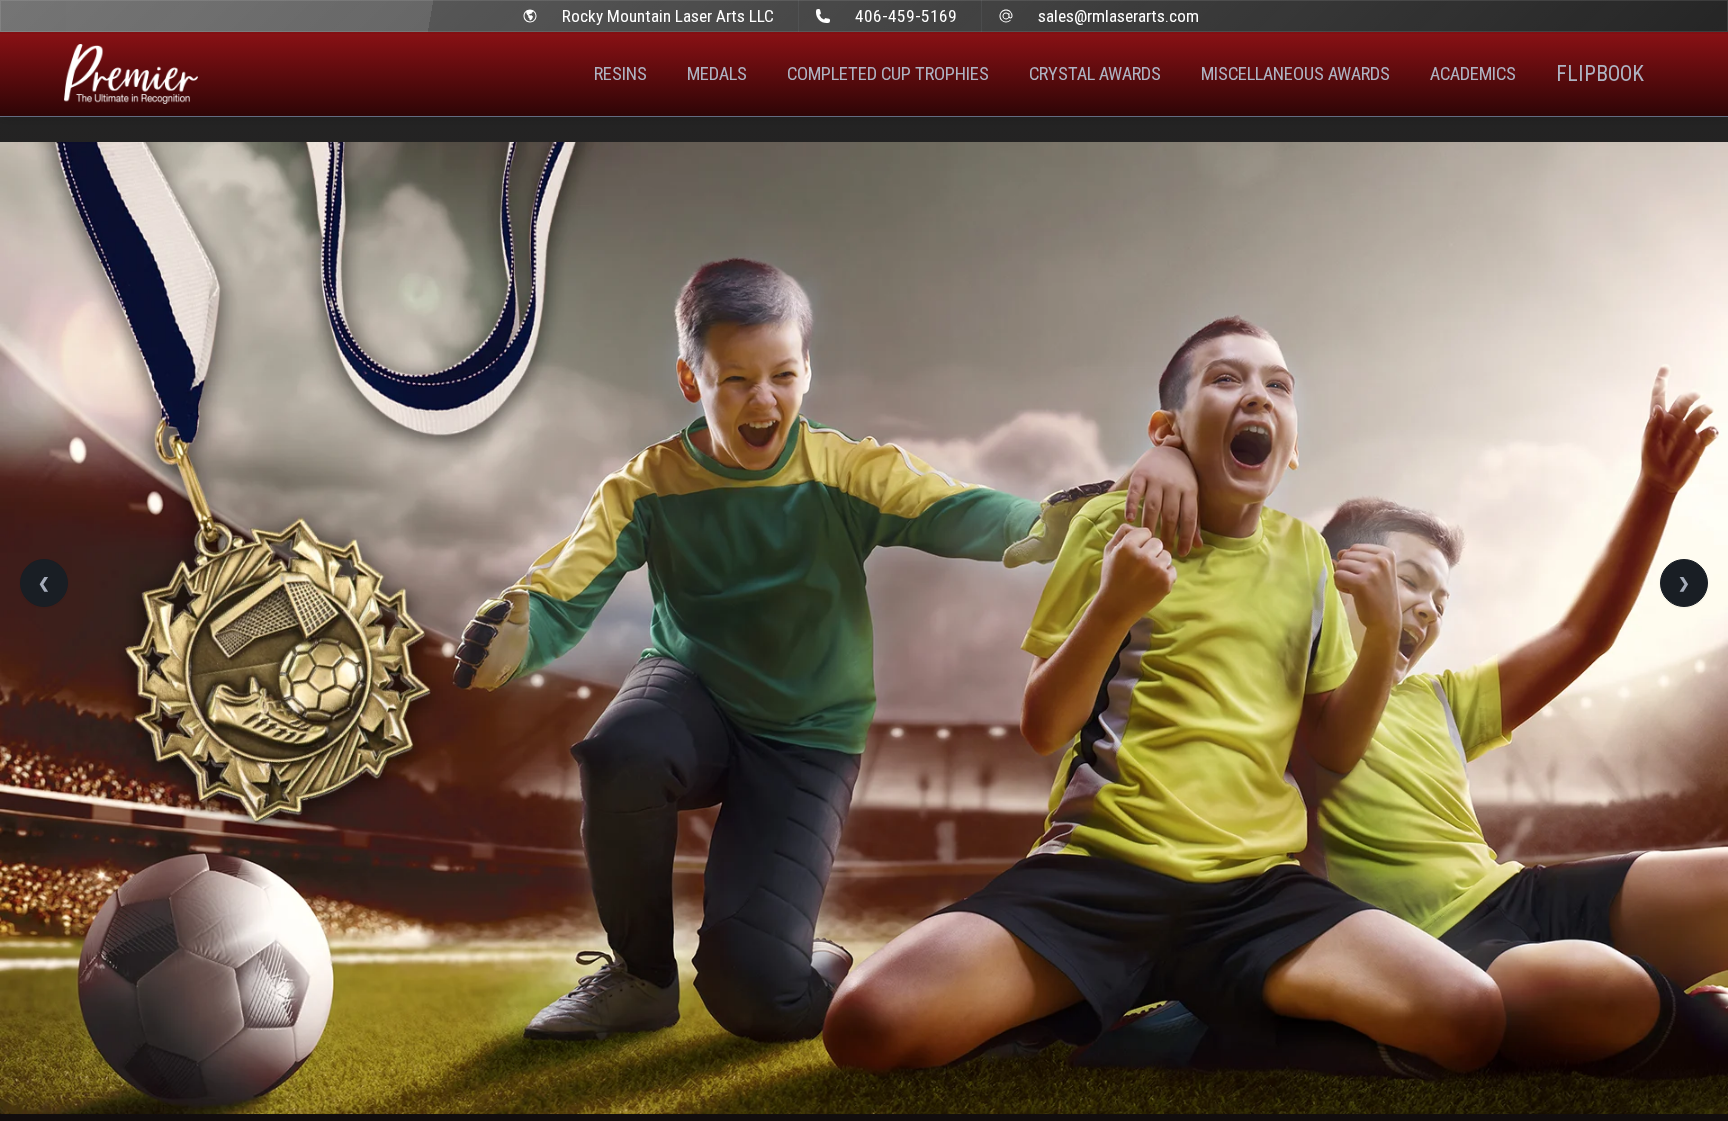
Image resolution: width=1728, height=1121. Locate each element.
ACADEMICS (1473, 74)
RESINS (620, 74)
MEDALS (717, 74)
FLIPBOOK (1600, 73)
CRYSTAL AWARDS (1095, 74)
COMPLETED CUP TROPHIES (888, 74)
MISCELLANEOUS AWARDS (1295, 74)
